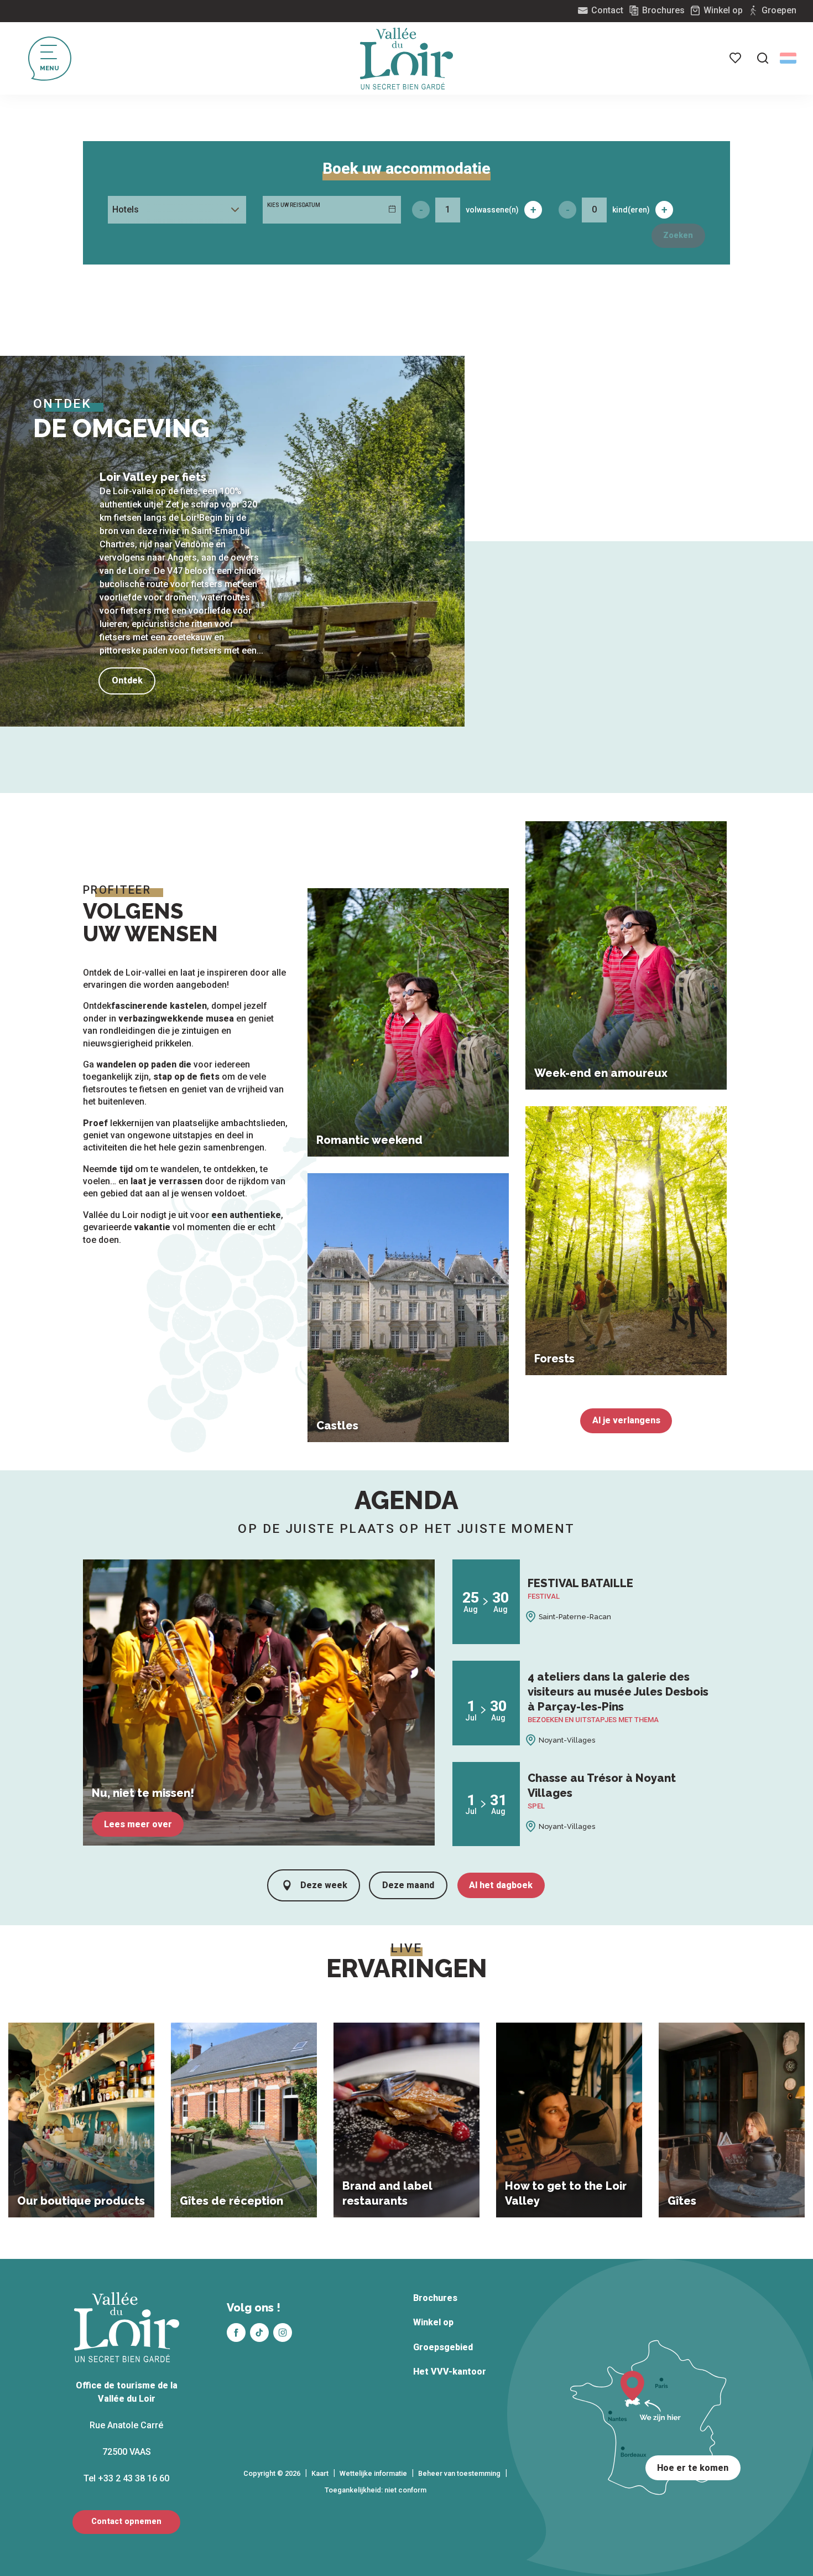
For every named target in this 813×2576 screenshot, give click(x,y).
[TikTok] (259, 2333)
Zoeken (678, 235)
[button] (763, 58)
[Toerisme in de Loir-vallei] (406, 59)
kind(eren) (631, 210)
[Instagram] (283, 2333)
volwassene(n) (492, 210)
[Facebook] (236, 2333)
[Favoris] (736, 58)
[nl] (788, 58)
